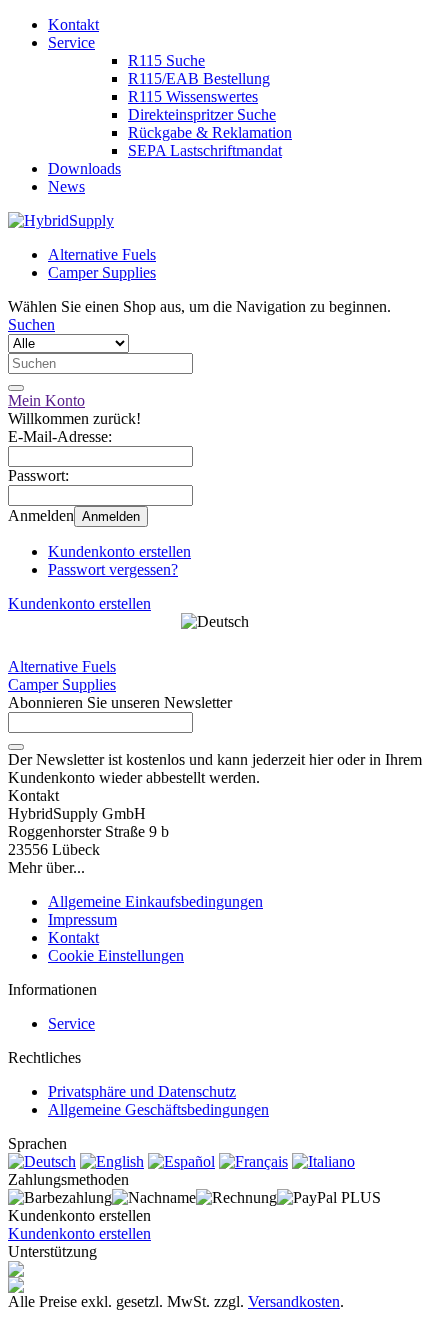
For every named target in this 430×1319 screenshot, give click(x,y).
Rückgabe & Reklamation (210, 132)
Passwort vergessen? (113, 569)
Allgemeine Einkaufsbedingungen (155, 901)
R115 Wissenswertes (193, 96)
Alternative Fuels (102, 254)
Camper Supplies (102, 272)
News (66, 186)
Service (71, 42)
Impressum (82, 919)
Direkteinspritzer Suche (202, 114)
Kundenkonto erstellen (119, 551)
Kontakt (73, 24)
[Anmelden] (16, 747)
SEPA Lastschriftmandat (205, 150)
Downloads (84, 168)
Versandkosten (294, 1301)
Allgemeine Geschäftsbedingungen (158, 1109)
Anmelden (111, 516)
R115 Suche (166, 60)
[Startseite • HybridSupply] (61, 220)
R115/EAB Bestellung (199, 78)
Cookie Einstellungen (116, 955)
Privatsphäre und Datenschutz (142, 1091)
